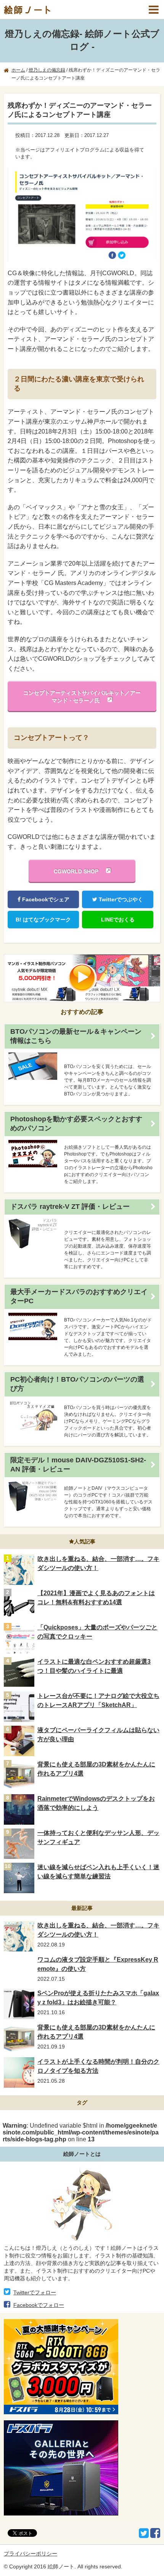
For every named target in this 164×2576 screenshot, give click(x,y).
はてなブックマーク (43, 920)
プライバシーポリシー (31, 2554)
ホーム (18, 70)
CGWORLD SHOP (76, 871)
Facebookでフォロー (39, 2305)
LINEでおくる (118, 920)
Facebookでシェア (45, 899)
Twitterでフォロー (35, 2292)
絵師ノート (29, 10)
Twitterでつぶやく (120, 899)
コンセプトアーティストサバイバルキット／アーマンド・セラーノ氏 (82, 697)
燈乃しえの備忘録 (47, 70)
